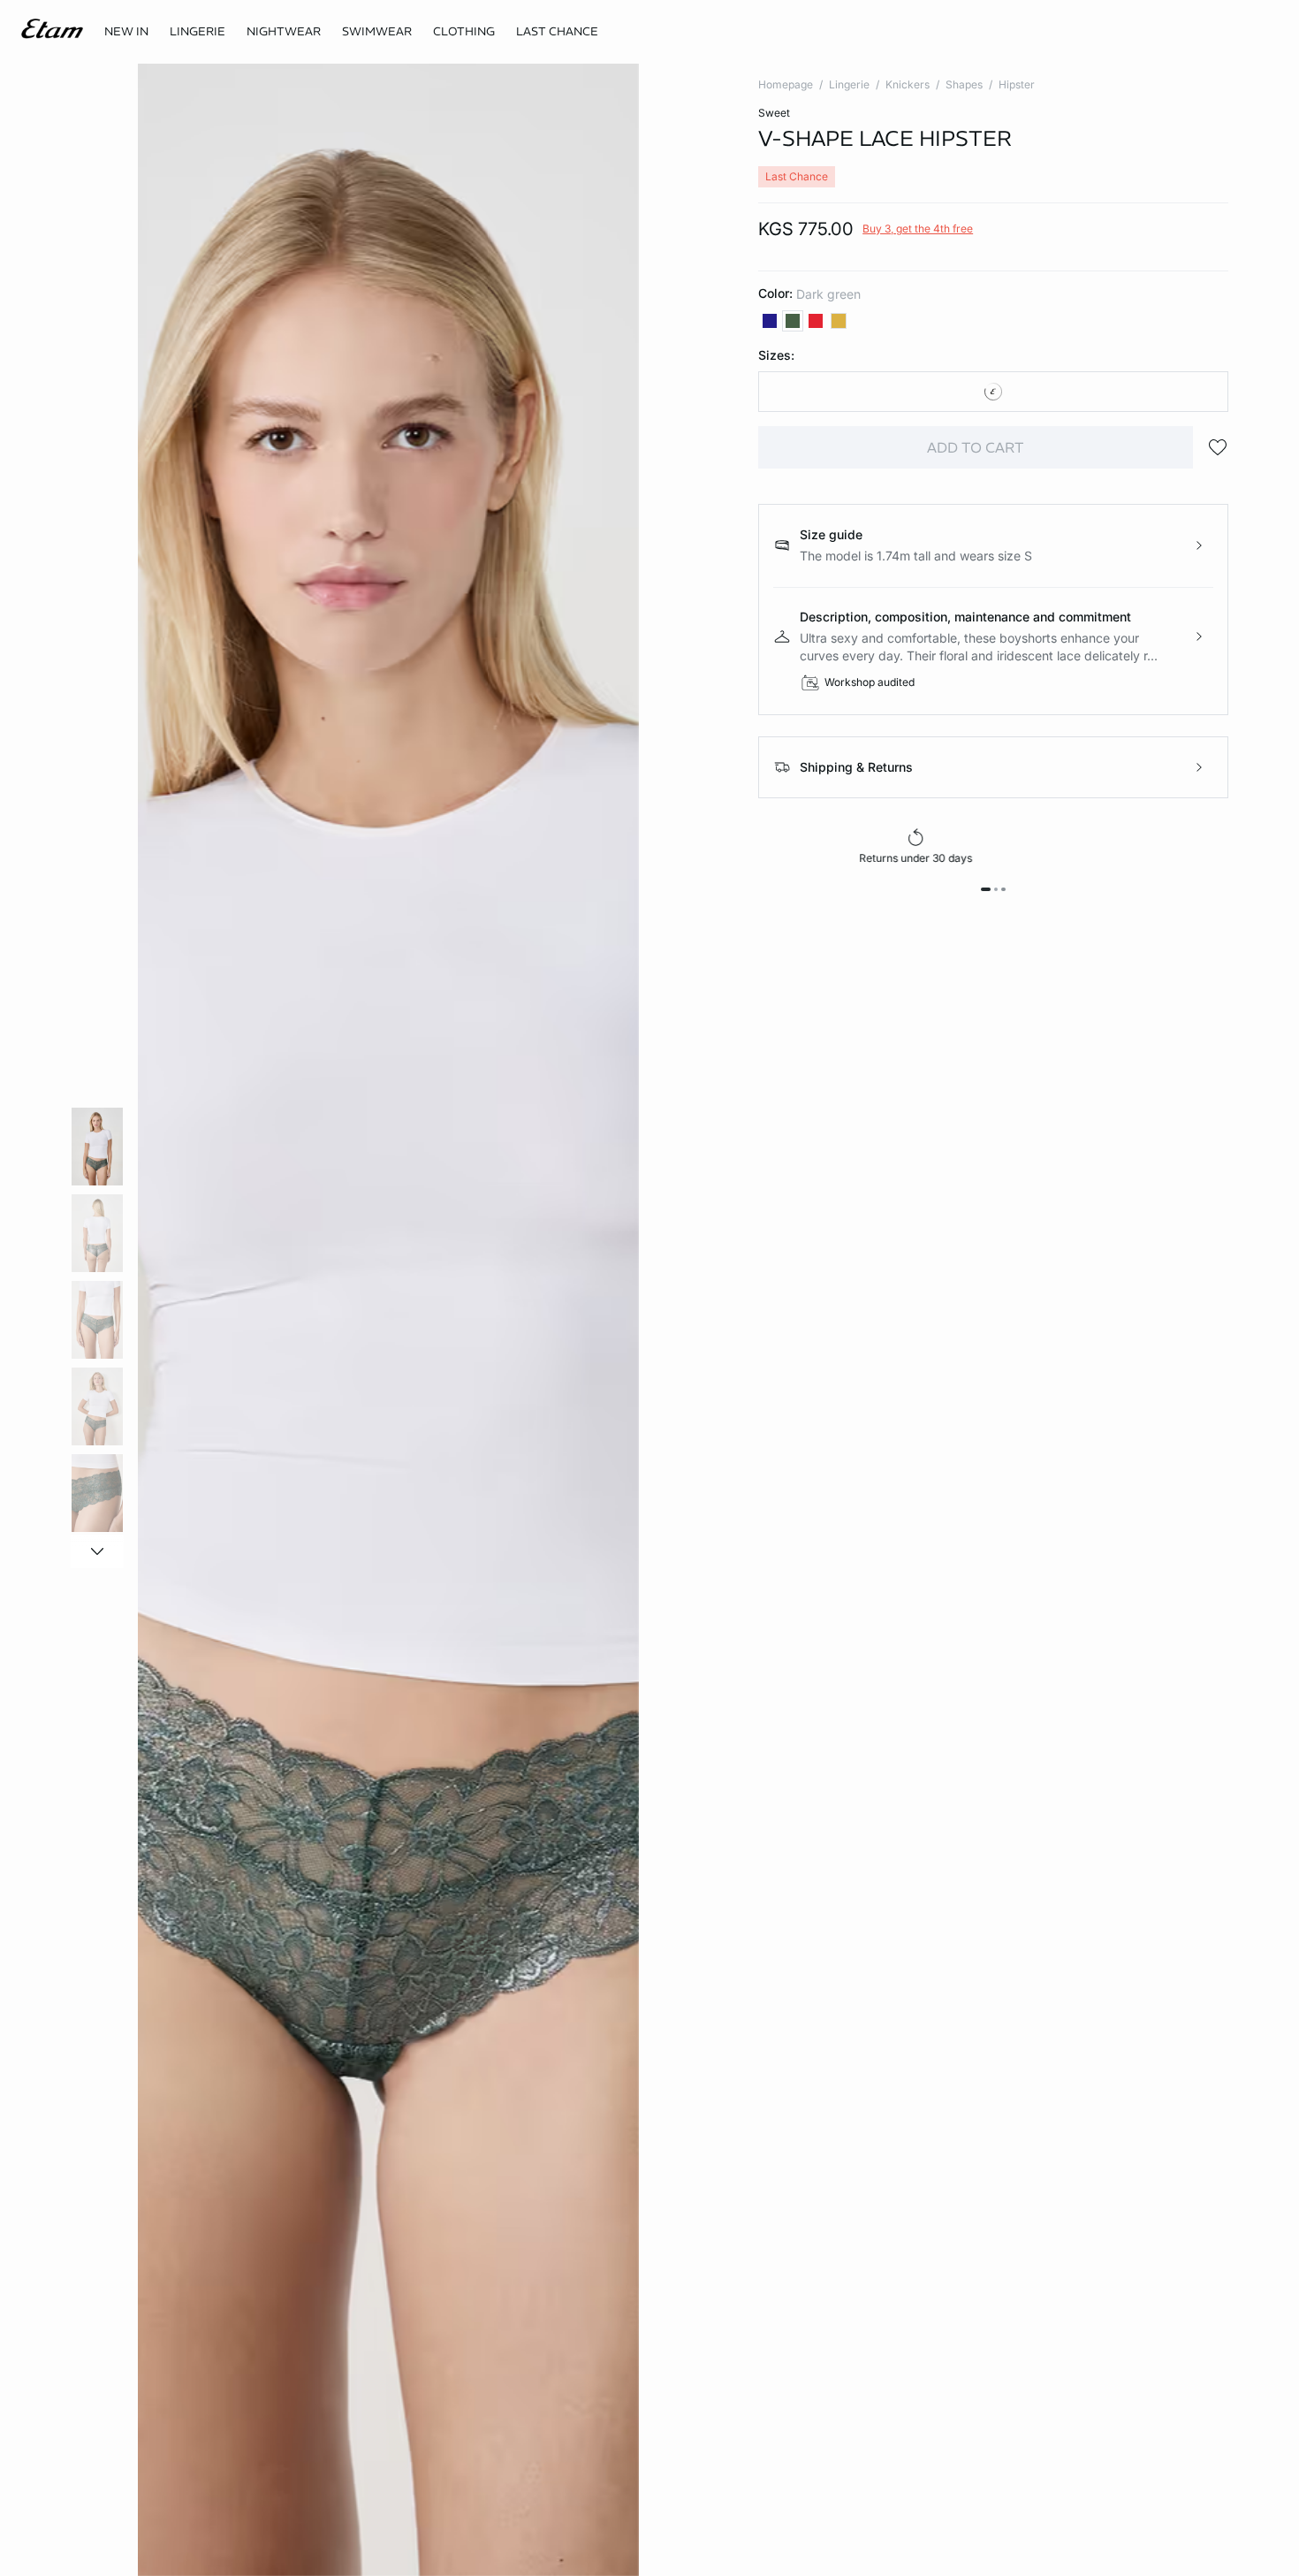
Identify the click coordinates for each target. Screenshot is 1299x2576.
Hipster (1017, 84)
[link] (126, 32)
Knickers (908, 84)
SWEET (774, 113)
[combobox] (993, 392)
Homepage (786, 84)
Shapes (964, 84)
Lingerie (849, 84)
